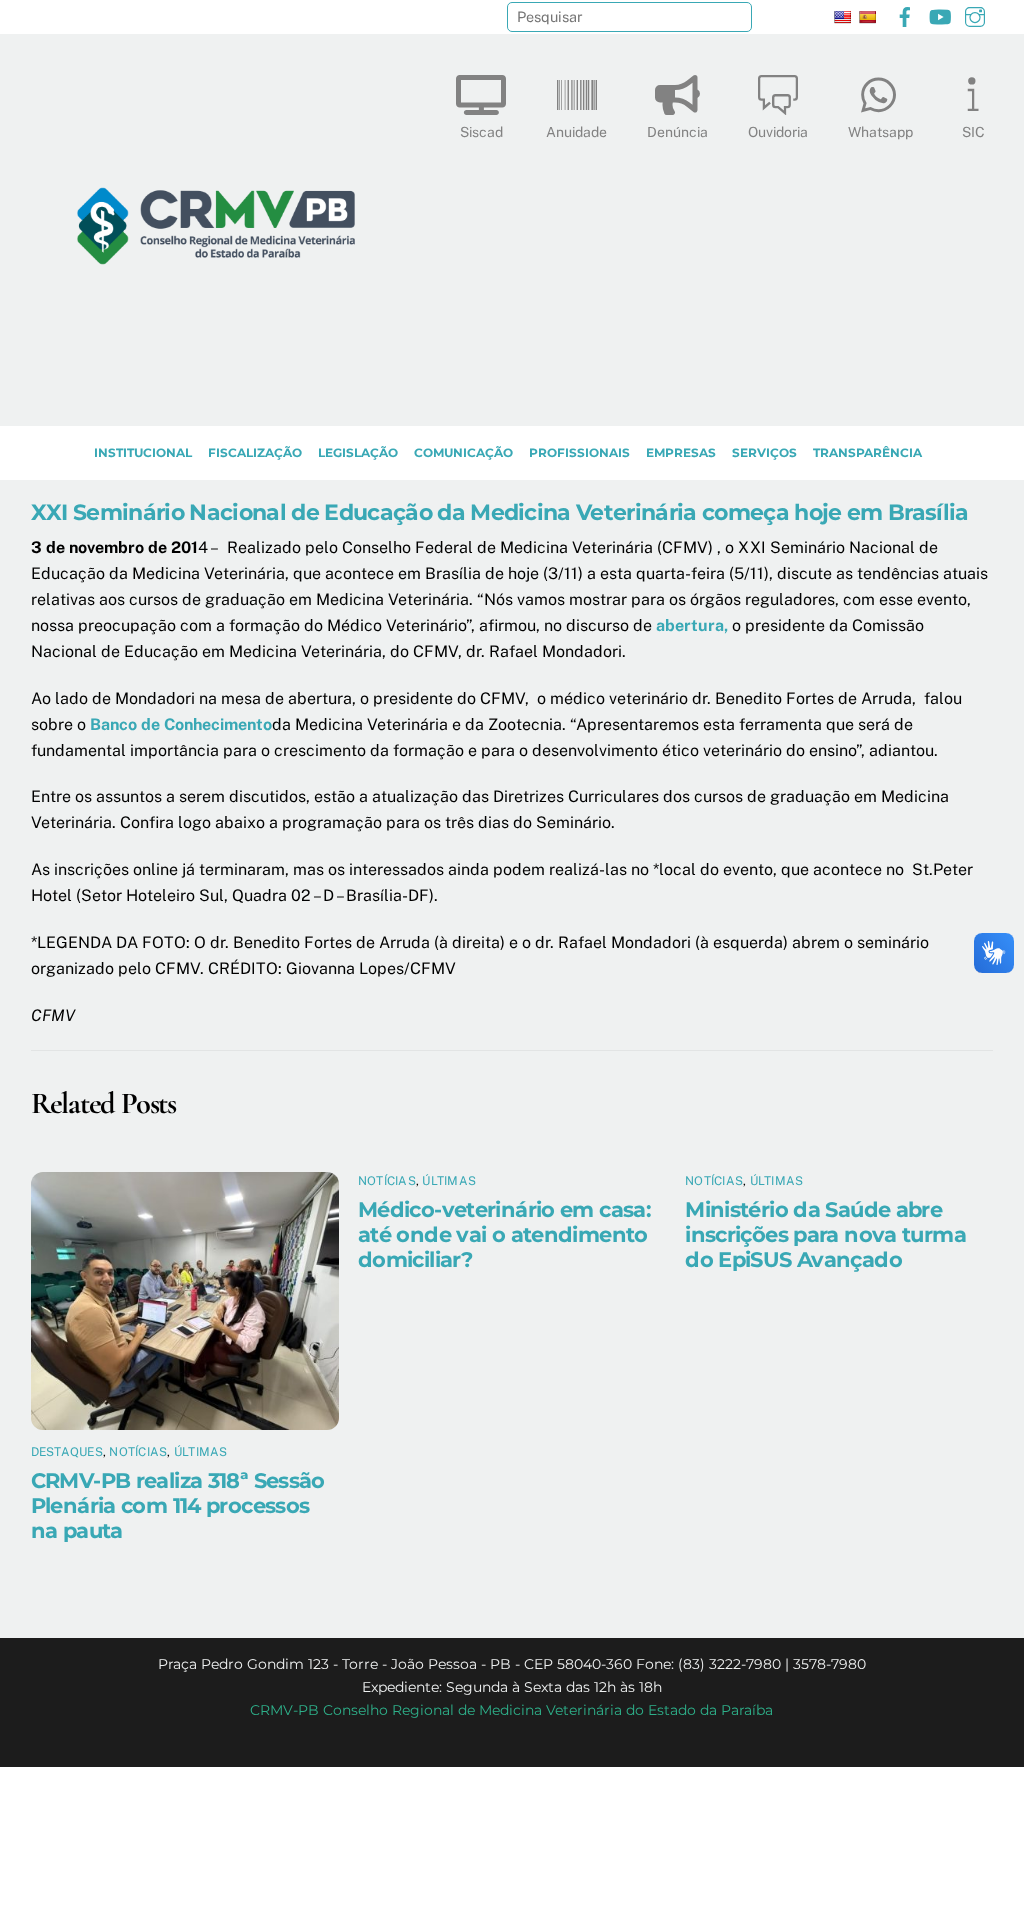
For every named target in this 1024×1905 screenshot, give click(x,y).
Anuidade (576, 132)
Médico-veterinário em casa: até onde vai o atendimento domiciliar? (504, 1234)
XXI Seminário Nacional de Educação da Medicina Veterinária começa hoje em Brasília (500, 512)
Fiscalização (255, 452)
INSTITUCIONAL (143, 452)
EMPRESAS (681, 452)
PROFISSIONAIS (579, 452)
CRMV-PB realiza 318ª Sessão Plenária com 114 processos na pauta (178, 1505)
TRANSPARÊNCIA (867, 452)
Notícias (138, 1452)
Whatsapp (880, 132)
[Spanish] (867, 17)
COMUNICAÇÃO (463, 452)
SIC (973, 132)
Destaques (67, 1452)
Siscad (481, 132)
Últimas (201, 1452)
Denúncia (677, 132)
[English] (842, 17)
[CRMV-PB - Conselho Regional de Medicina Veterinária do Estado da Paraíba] (216, 401)
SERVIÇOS (764, 452)
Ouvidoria (778, 132)
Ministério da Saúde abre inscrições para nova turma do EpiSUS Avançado (825, 1234)
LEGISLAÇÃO (358, 452)
